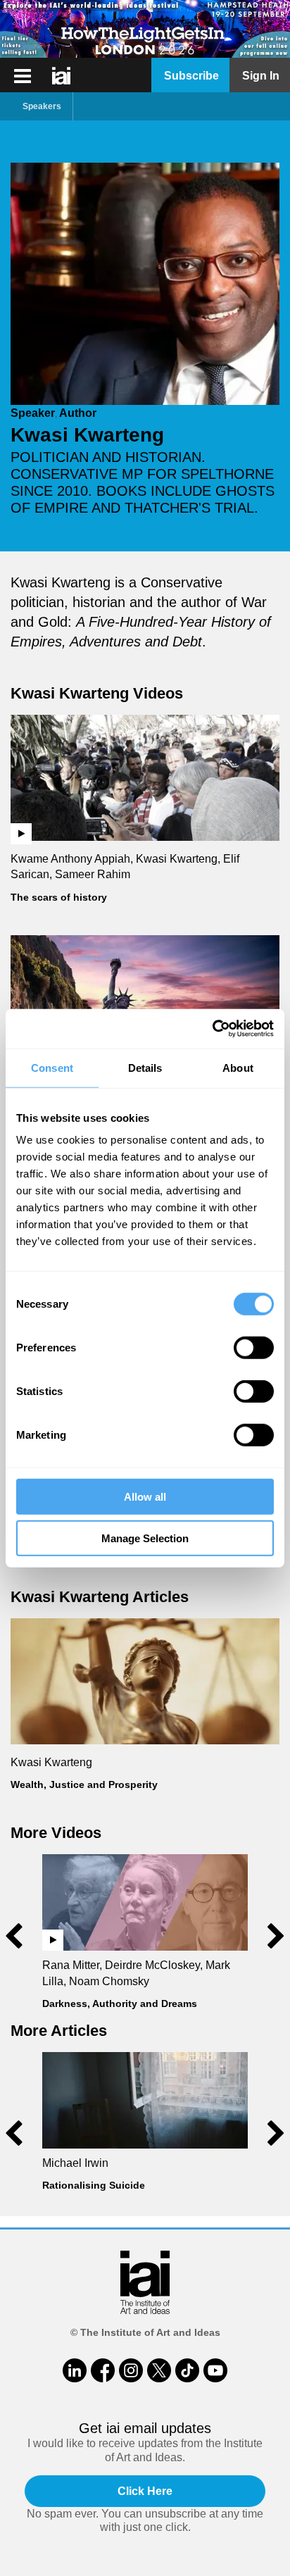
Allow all (145, 1497)
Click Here (145, 2491)
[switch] (254, 1348)
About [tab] (238, 1067)
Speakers (42, 106)
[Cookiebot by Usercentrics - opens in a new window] (212, 1029)
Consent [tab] (52, 1067)
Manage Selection (145, 1538)
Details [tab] (145, 1067)
